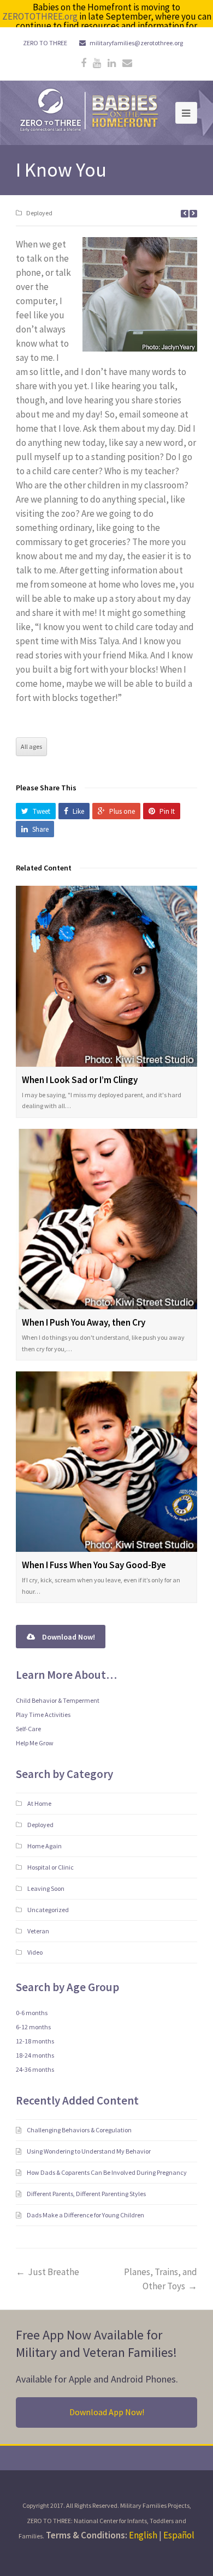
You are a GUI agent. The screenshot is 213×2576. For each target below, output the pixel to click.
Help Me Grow (35, 1743)
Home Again (45, 1846)
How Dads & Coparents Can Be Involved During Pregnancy (107, 2172)
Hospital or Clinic (51, 1867)
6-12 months (33, 2027)
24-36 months (35, 2069)
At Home (39, 1803)
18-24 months (35, 2055)
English (143, 2535)
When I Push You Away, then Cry (84, 1322)
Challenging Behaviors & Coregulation (80, 2130)
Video (35, 1952)
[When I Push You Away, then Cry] (106, 1219)
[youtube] (97, 63)
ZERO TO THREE (45, 43)
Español (179, 2535)
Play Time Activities (43, 1715)
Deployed (39, 213)
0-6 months (32, 2013)
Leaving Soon (46, 1888)
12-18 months (35, 2041)
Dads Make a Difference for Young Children (86, 2215)
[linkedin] (112, 63)
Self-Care (28, 1729)
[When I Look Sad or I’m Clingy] (106, 976)
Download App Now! (107, 2412)
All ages (31, 746)
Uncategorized (48, 1910)
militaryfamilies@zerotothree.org (136, 43)
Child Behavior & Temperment (58, 1700)
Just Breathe (54, 2272)
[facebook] (84, 63)
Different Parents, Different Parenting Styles (87, 2194)
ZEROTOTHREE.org (40, 16)
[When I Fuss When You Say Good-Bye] (106, 1462)
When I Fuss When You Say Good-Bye (94, 1565)
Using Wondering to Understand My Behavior (89, 2151)
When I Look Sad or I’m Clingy (80, 1080)
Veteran (38, 1931)
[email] (127, 63)
